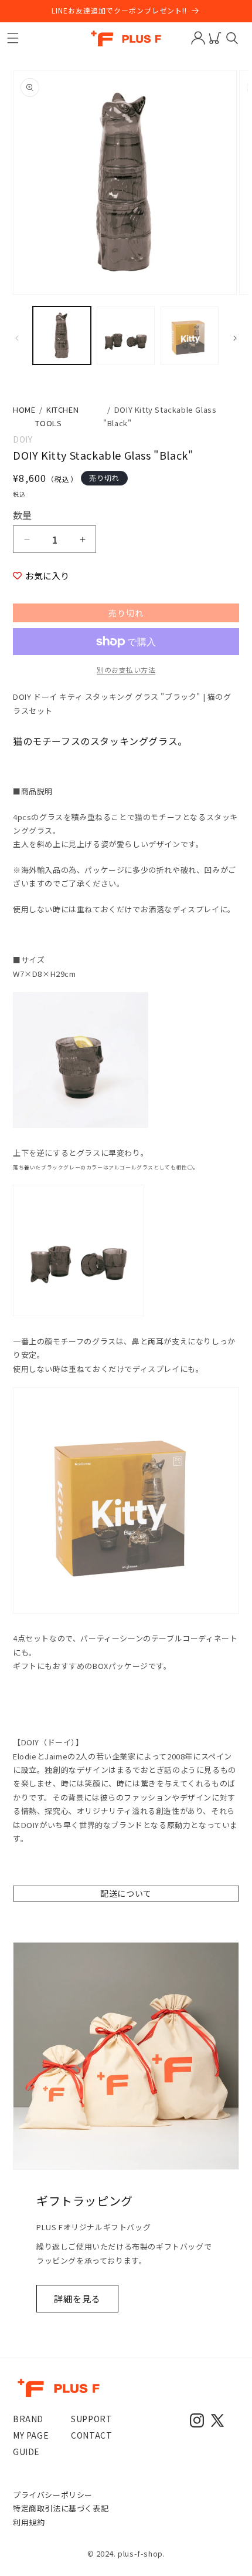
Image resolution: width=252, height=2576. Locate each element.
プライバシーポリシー (53, 2495)
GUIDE (26, 2452)
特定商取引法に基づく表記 (61, 2508)
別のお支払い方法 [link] (126, 670)
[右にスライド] (235, 338)
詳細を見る (77, 2299)
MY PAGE (31, 2435)
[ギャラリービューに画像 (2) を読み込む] (126, 336)
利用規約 (29, 2522)
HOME (24, 409)
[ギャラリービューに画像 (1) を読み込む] (62, 336)
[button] (13, 38)
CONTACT (91, 2435)
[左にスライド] (17, 338)
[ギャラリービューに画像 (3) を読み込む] (190, 336)
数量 (23, 515)
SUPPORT (91, 2419)
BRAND (28, 2419)
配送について (126, 1893)
